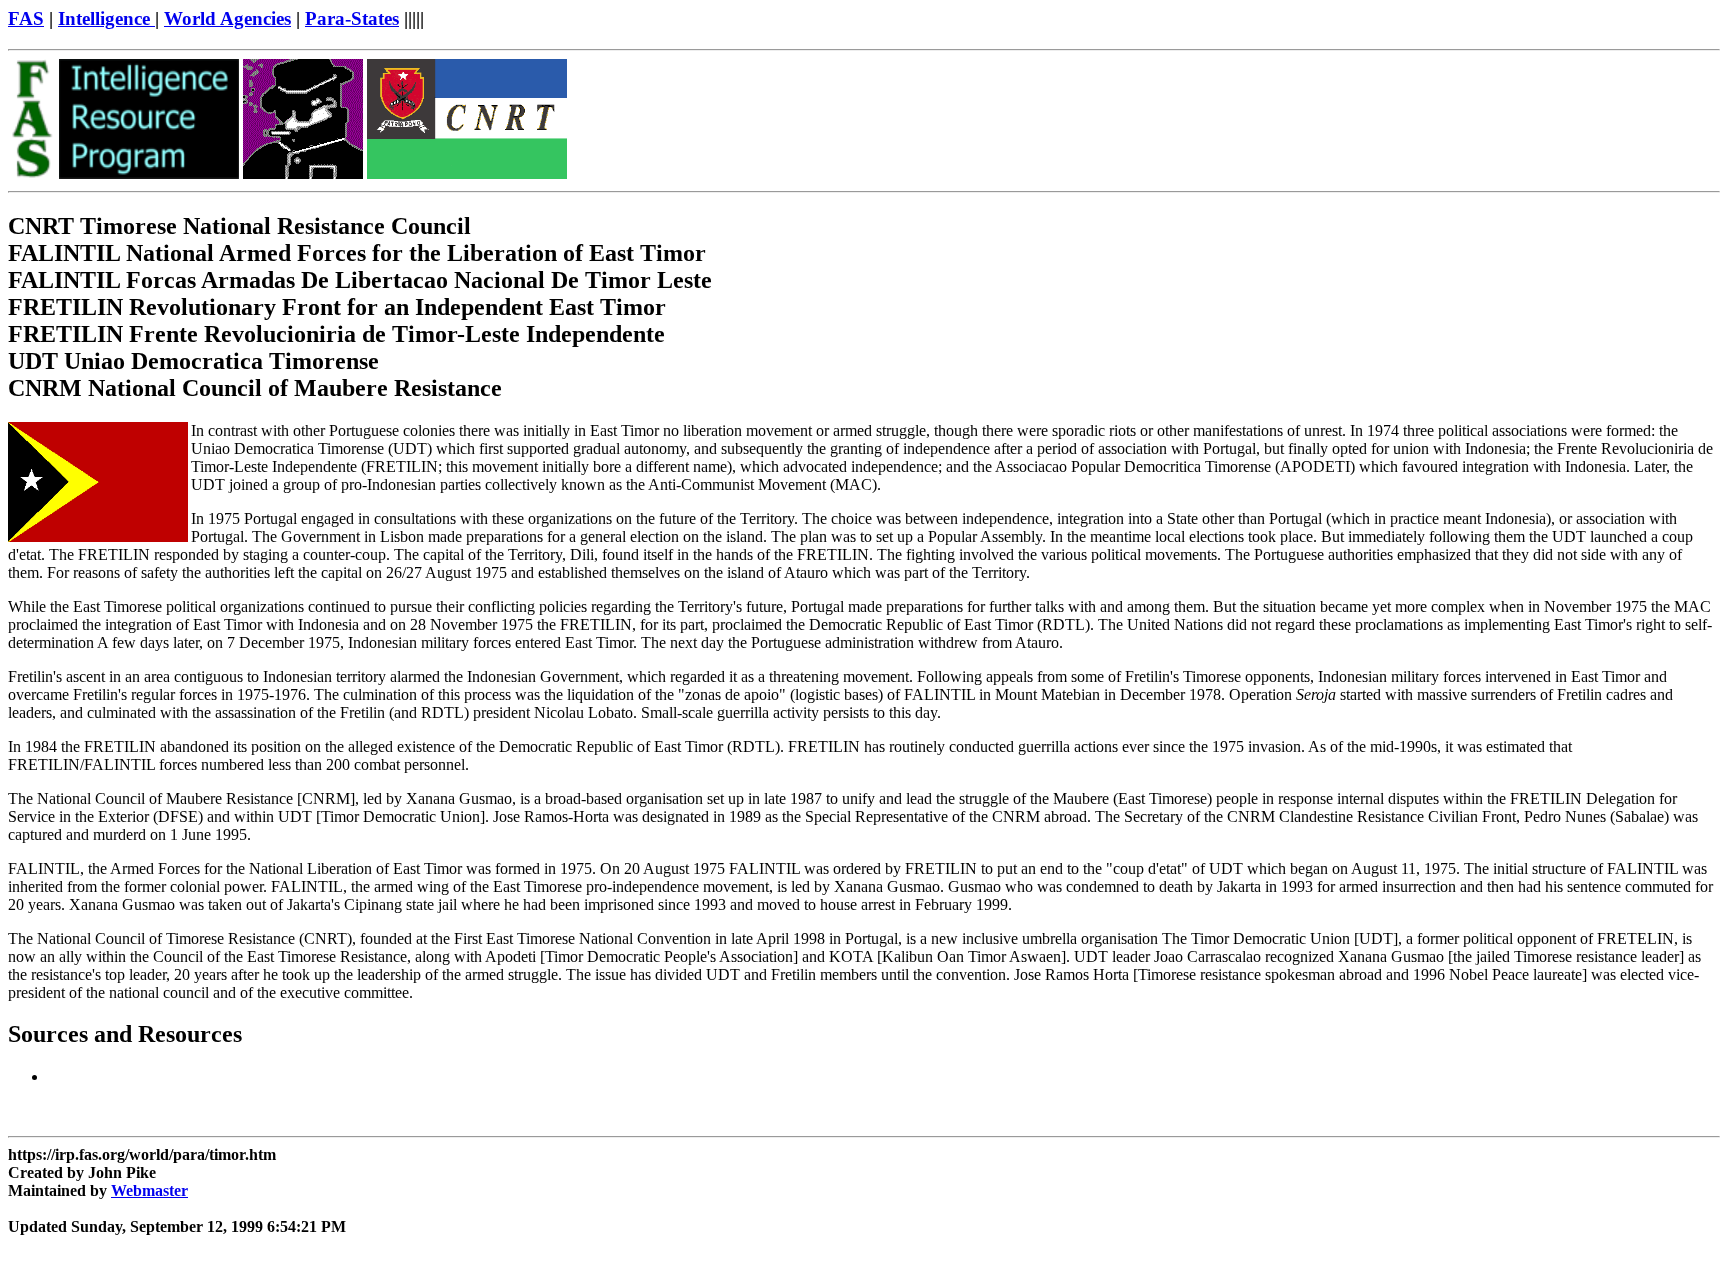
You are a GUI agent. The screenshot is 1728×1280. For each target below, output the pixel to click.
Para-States (352, 18)
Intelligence (106, 18)
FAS (26, 18)
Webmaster (149, 1190)
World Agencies (227, 18)
